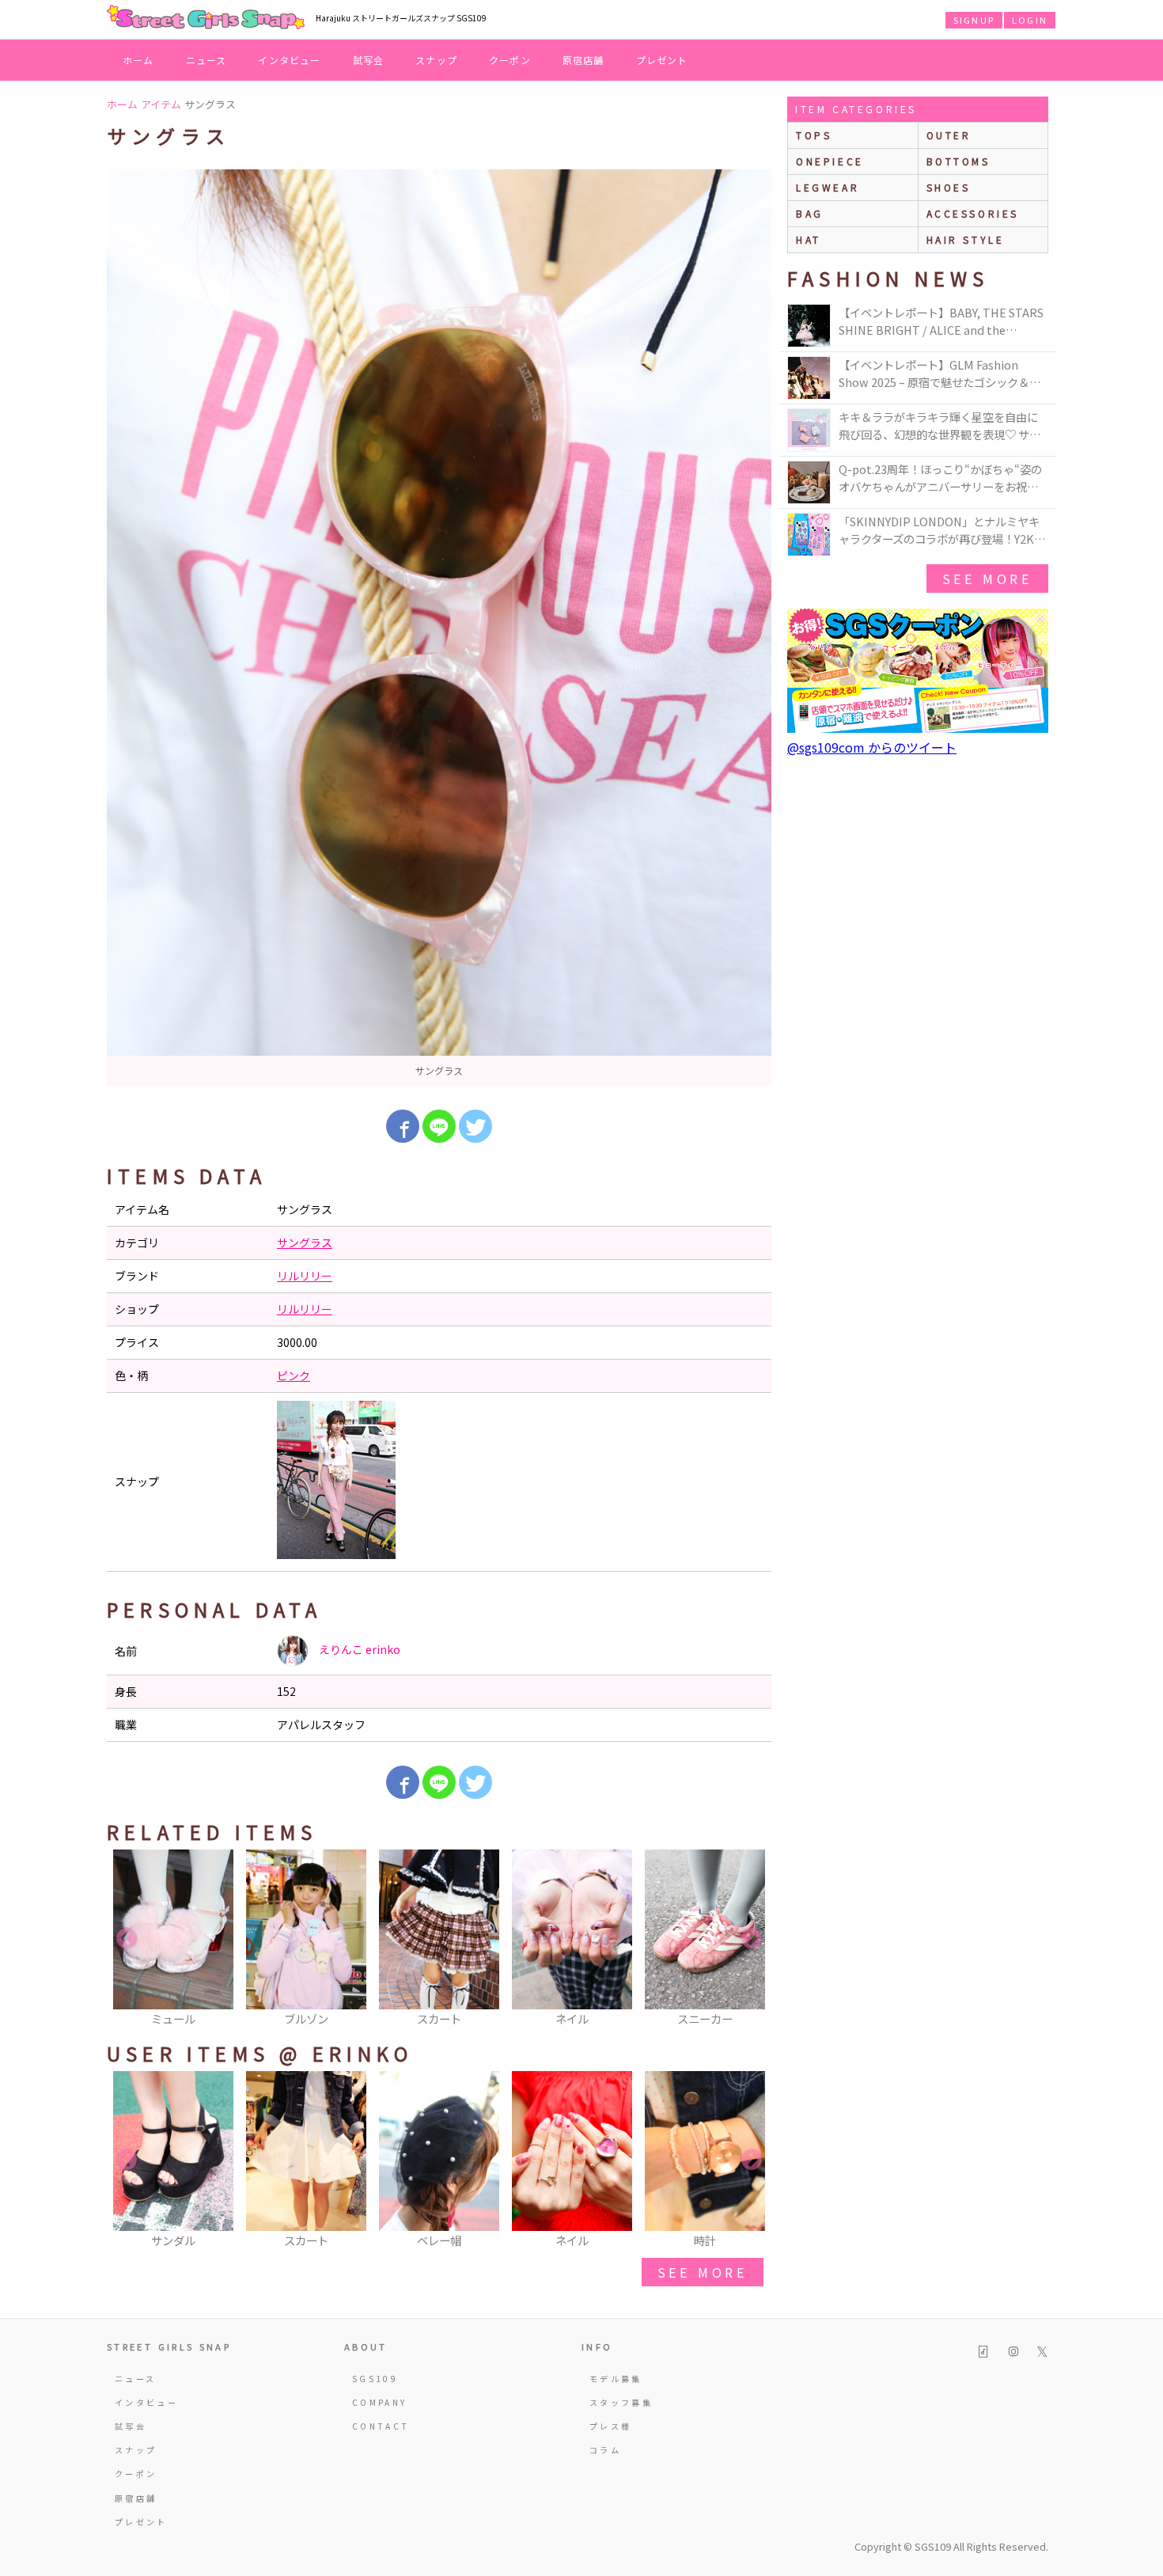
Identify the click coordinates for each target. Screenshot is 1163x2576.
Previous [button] (127, 1939)
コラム (605, 2450)
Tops (814, 135)
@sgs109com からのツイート (872, 747)
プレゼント (662, 60)
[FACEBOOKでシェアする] (403, 1126)
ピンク (294, 1375)
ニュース (206, 60)
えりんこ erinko (358, 1649)
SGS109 (375, 2379)
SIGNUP (974, 20)
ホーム (138, 60)
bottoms (958, 161)
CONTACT (381, 2426)
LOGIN (1030, 20)
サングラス (305, 1242)
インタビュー (289, 60)
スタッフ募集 (621, 2402)
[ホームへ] (206, 18)
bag (810, 213)
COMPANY (380, 2402)
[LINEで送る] (439, 1126)
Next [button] (752, 1939)
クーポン (510, 60)
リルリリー (305, 1276)
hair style (966, 239)
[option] (439, 628)
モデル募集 (616, 2379)
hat (809, 239)
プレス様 (610, 2426)
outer (949, 135)
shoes (949, 187)
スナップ (436, 60)
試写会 (369, 60)
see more (703, 2272)
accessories (973, 213)
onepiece (830, 161)
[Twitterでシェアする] (475, 1126)
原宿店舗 (583, 60)
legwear (828, 187)
